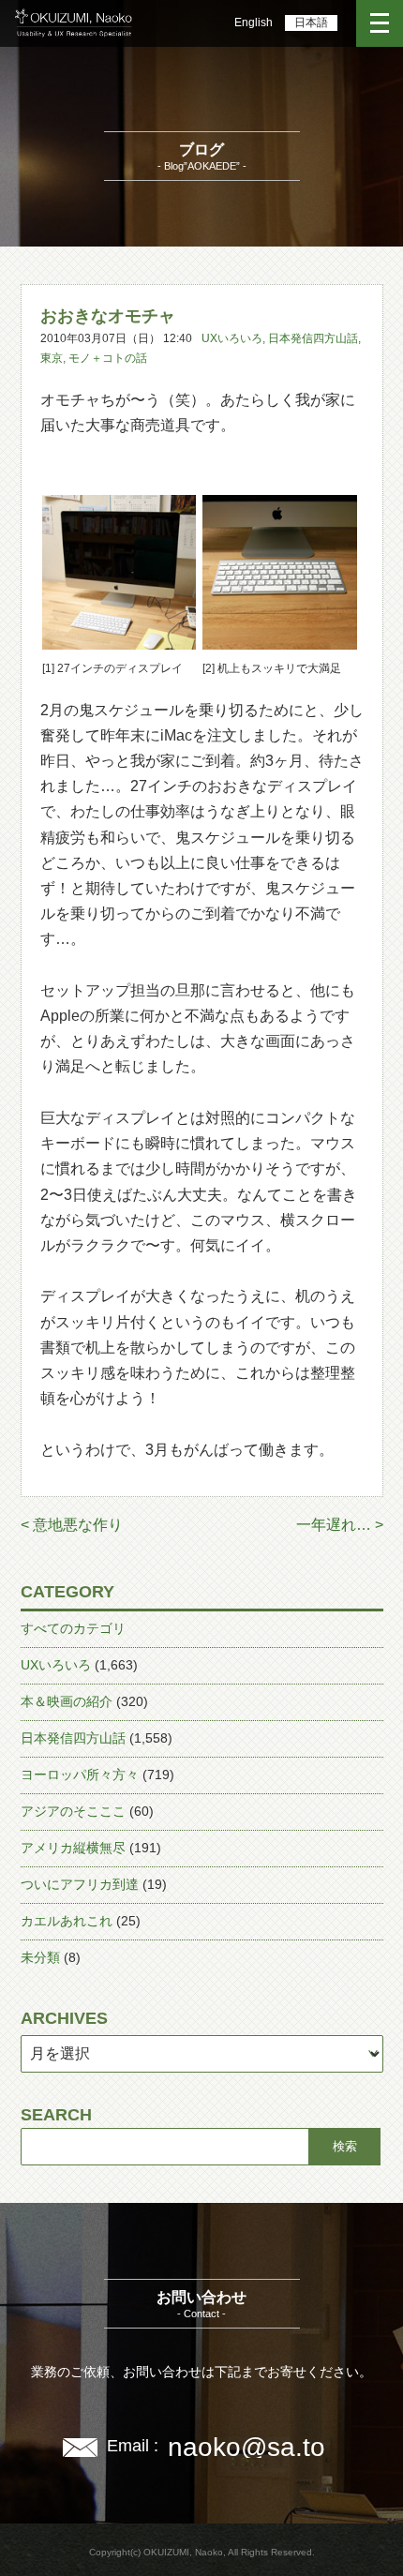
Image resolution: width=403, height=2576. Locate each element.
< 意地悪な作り (72, 1525)
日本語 (311, 22)
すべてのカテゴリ (73, 1628)
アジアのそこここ (73, 1811)
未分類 (40, 1957)
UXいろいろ (232, 338)
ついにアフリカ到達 (80, 1884)
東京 (52, 358)
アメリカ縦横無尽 (73, 1848)
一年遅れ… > (340, 1525)
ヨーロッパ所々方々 (80, 1775)
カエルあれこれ (67, 1921)
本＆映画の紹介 (67, 1701)
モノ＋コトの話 (108, 358)
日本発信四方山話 (313, 338)
